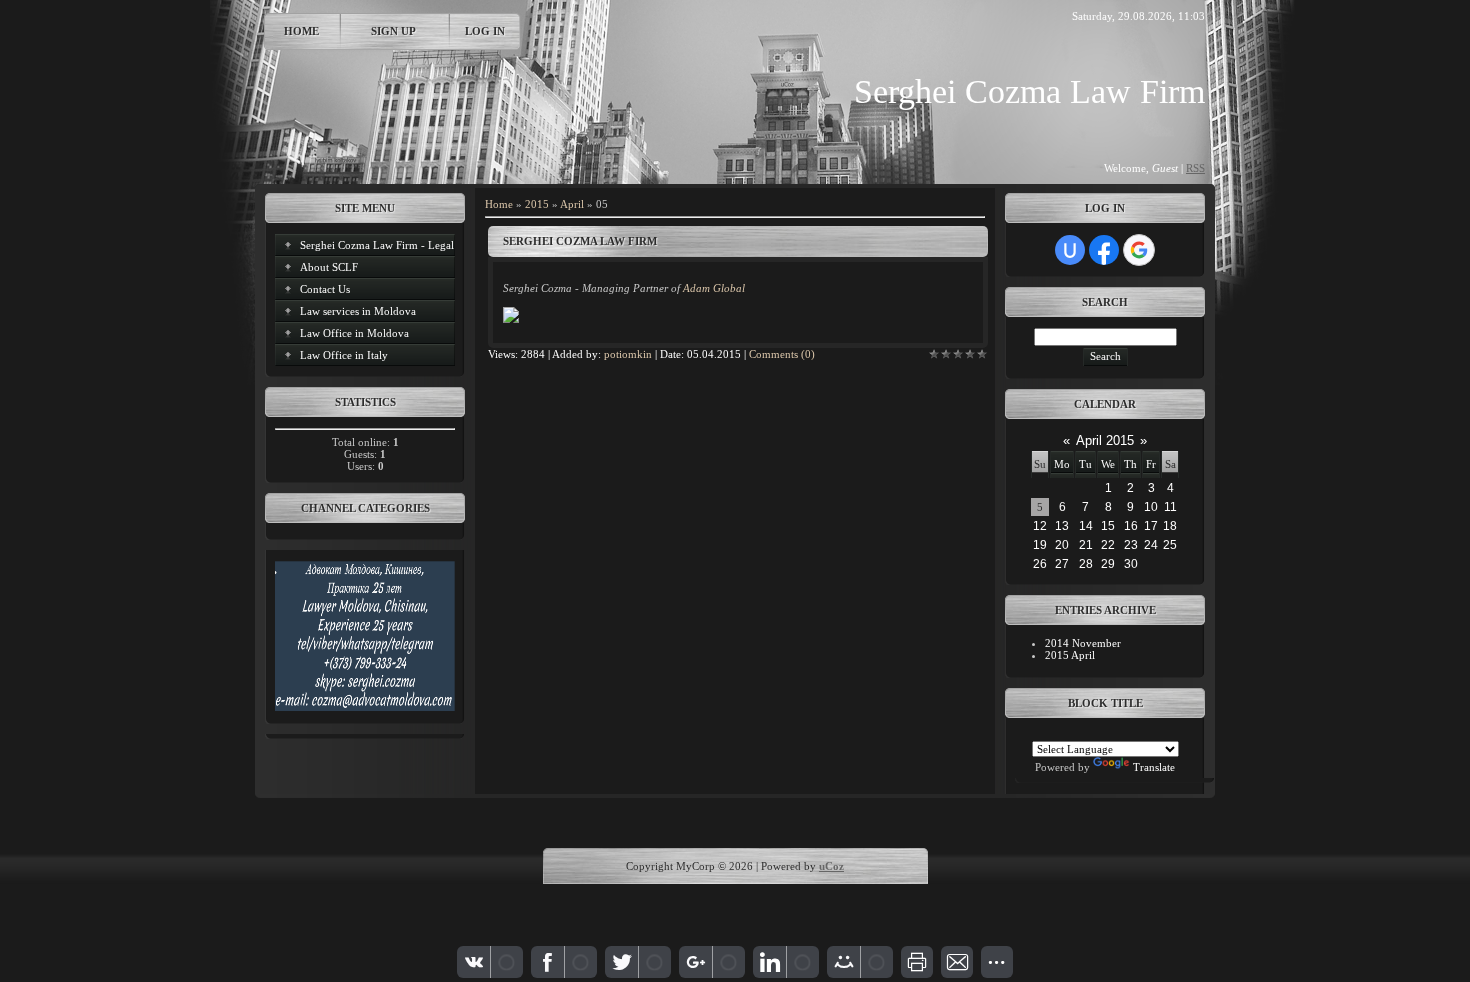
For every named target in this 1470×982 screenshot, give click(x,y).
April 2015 (1105, 440)
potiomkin (628, 354)
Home (301, 31)
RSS (1195, 168)
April (572, 204)
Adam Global (714, 288)
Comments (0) (782, 354)
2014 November (1083, 643)
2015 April (1070, 655)
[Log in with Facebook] (1104, 250)
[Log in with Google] (1139, 250)
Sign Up (393, 31)
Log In (485, 31)
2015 (537, 204)
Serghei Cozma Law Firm (580, 241)
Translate (1154, 767)
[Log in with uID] (1070, 250)
